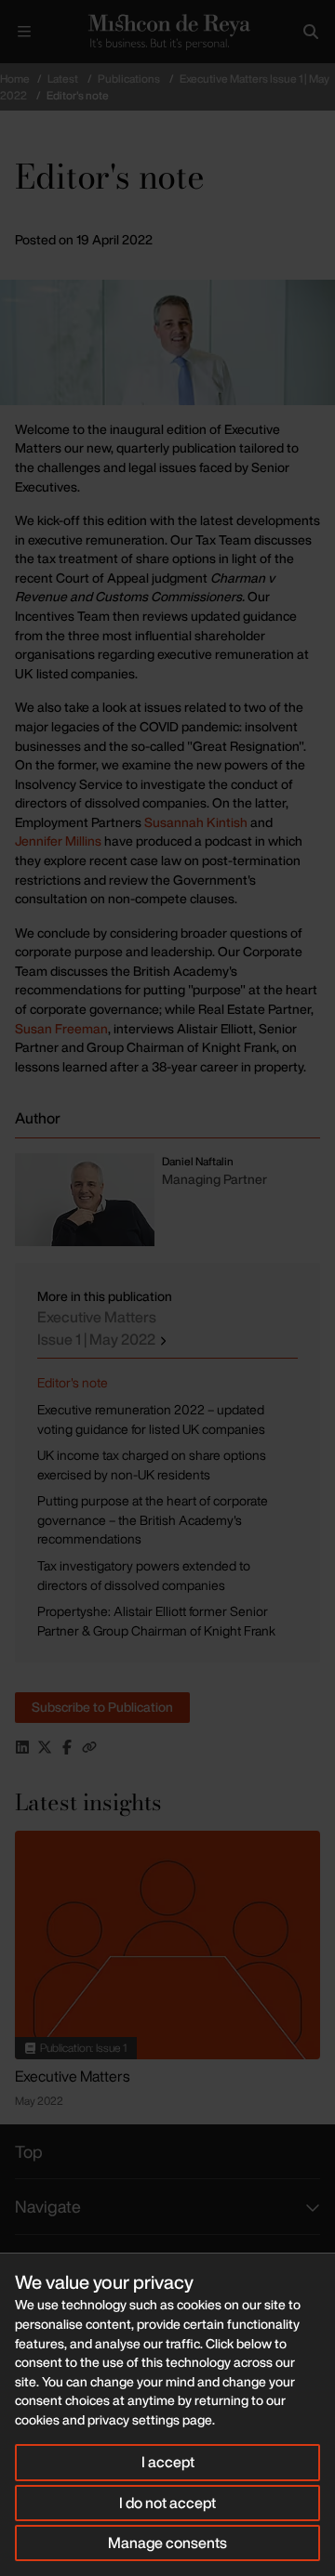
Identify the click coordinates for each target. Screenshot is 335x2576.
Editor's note (73, 1382)
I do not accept (167, 2503)
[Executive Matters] (167, 1945)
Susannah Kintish (196, 822)
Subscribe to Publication (102, 1707)
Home (15, 79)
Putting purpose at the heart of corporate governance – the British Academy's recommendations (153, 1519)
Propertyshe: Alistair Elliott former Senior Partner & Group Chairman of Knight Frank (156, 1621)
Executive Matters (98, 1328)
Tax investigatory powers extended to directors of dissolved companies (144, 1575)
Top (29, 2151)
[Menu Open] (24, 32)
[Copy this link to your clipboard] (89, 1747)
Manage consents (167, 2543)
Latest (63, 79)
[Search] (311, 32)
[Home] (167, 32)
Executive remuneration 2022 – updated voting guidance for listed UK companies (151, 1419)
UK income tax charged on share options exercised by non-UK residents (152, 1465)
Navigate (48, 2206)
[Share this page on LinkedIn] (22, 1747)
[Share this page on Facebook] (67, 1747)
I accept (168, 2462)
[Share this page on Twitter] (45, 1747)
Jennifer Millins (58, 841)
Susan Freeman (61, 1028)
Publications (129, 79)
